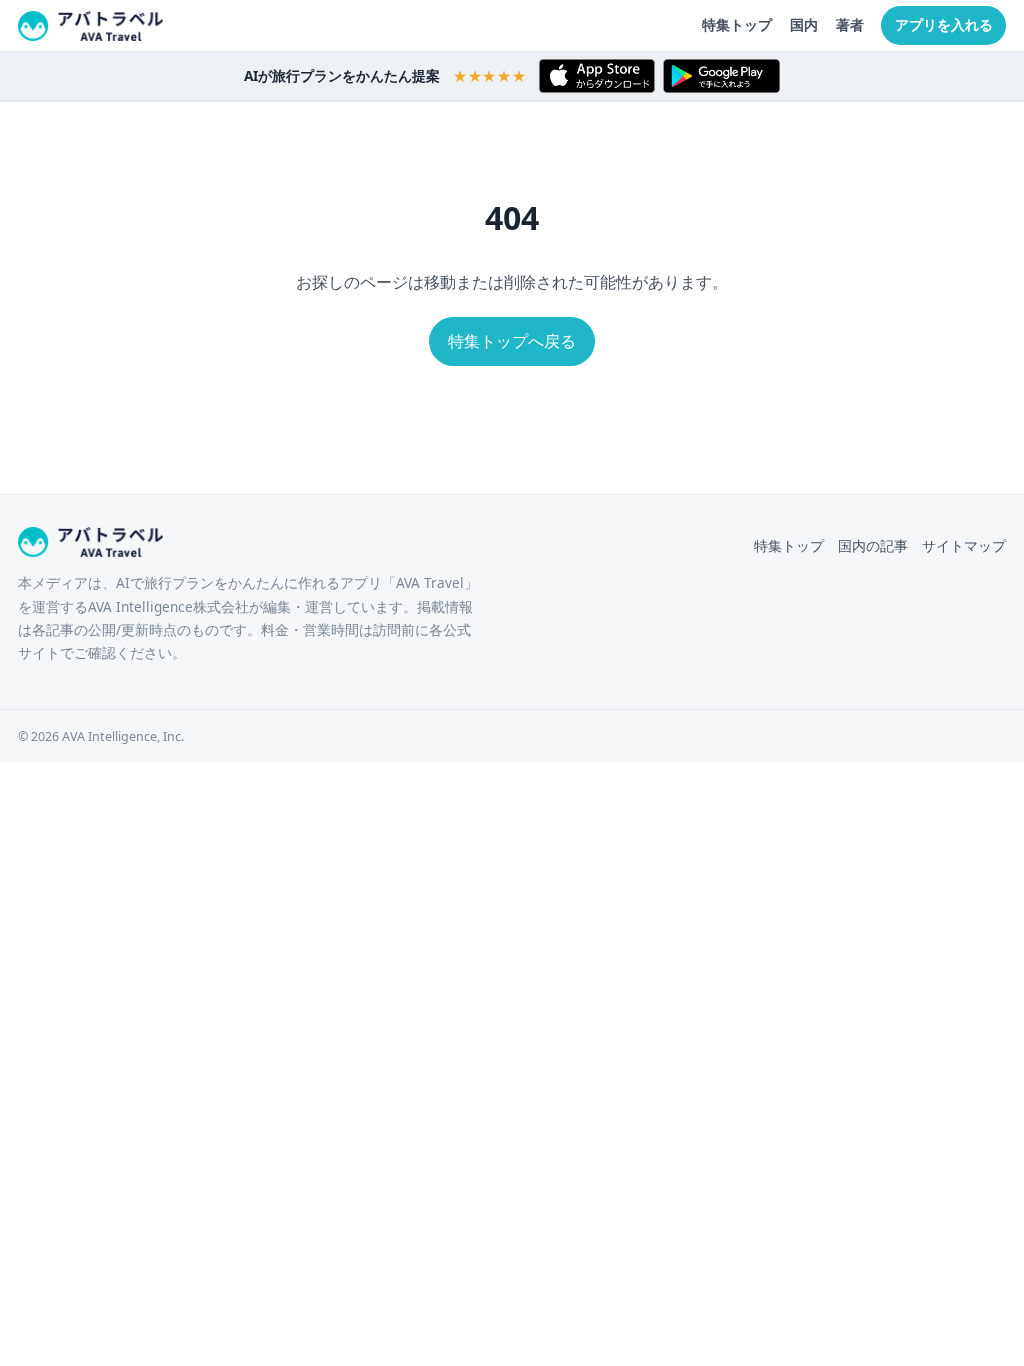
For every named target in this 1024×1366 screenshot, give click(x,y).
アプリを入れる (944, 24)
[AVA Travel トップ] (90, 26)
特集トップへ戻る (512, 341)
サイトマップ (964, 545)
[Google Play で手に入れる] (721, 76)
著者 (850, 24)
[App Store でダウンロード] (597, 76)
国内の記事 (873, 545)
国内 (804, 24)
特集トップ (737, 24)
